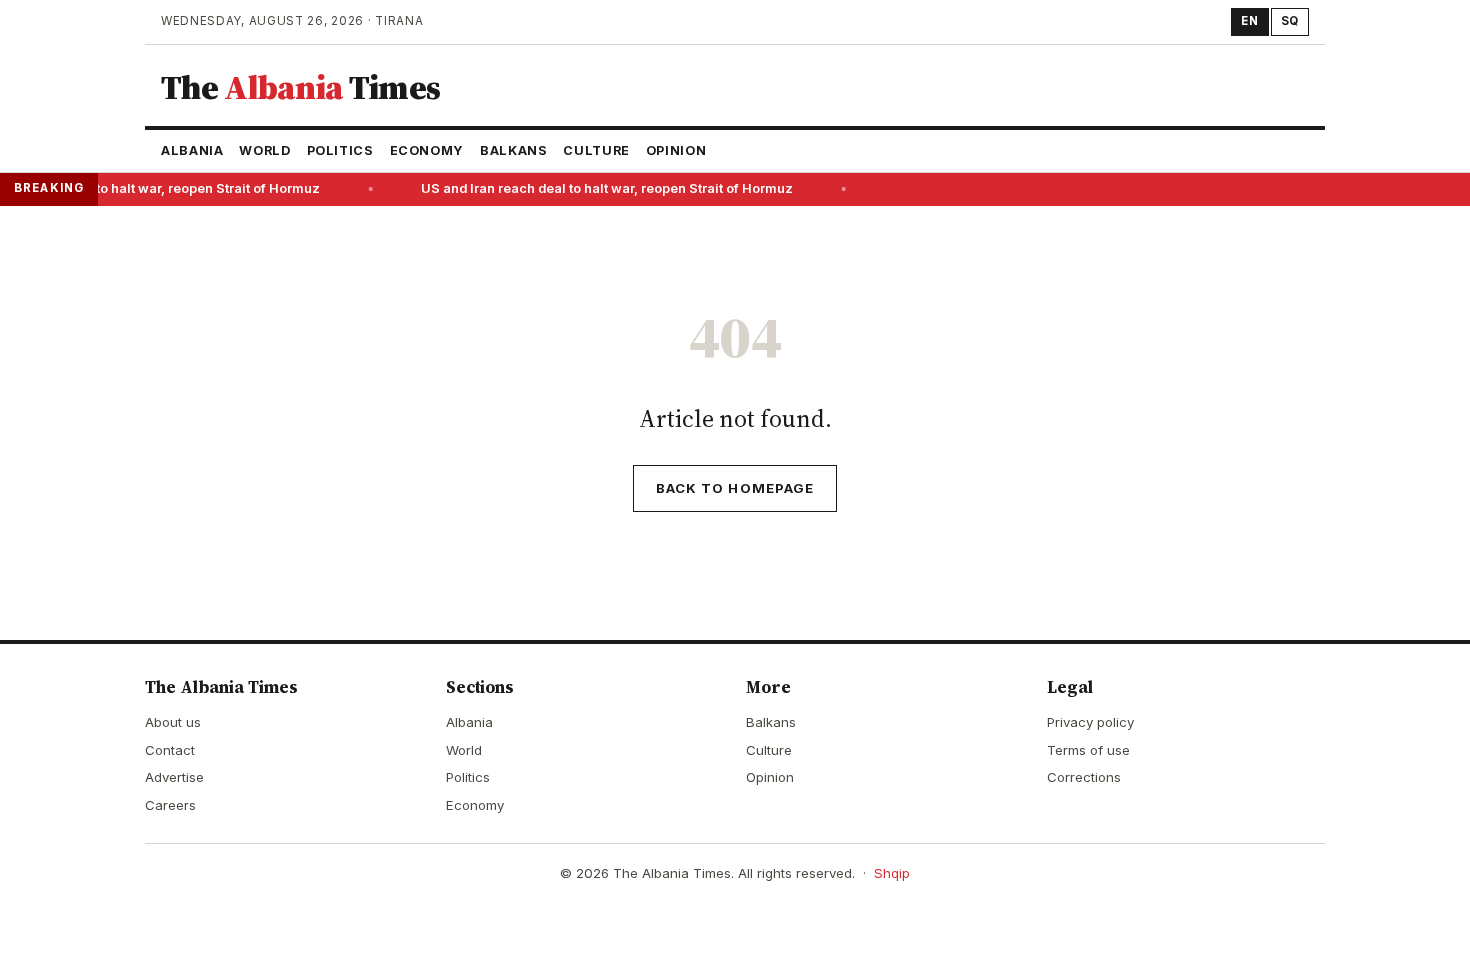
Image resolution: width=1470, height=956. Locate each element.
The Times (300, 87)
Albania (192, 150)
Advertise (174, 777)
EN (1249, 21)
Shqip (892, 873)
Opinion (676, 150)
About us (173, 722)
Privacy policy (1090, 722)
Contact (170, 750)
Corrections (1084, 777)
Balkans (513, 150)
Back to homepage (735, 488)
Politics (340, 150)
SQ (1290, 21)
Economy (427, 150)
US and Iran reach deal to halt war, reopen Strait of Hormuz (604, 188)
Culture (596, 150)
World (264, 150)
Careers (170, 805)
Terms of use (1088, 750)
